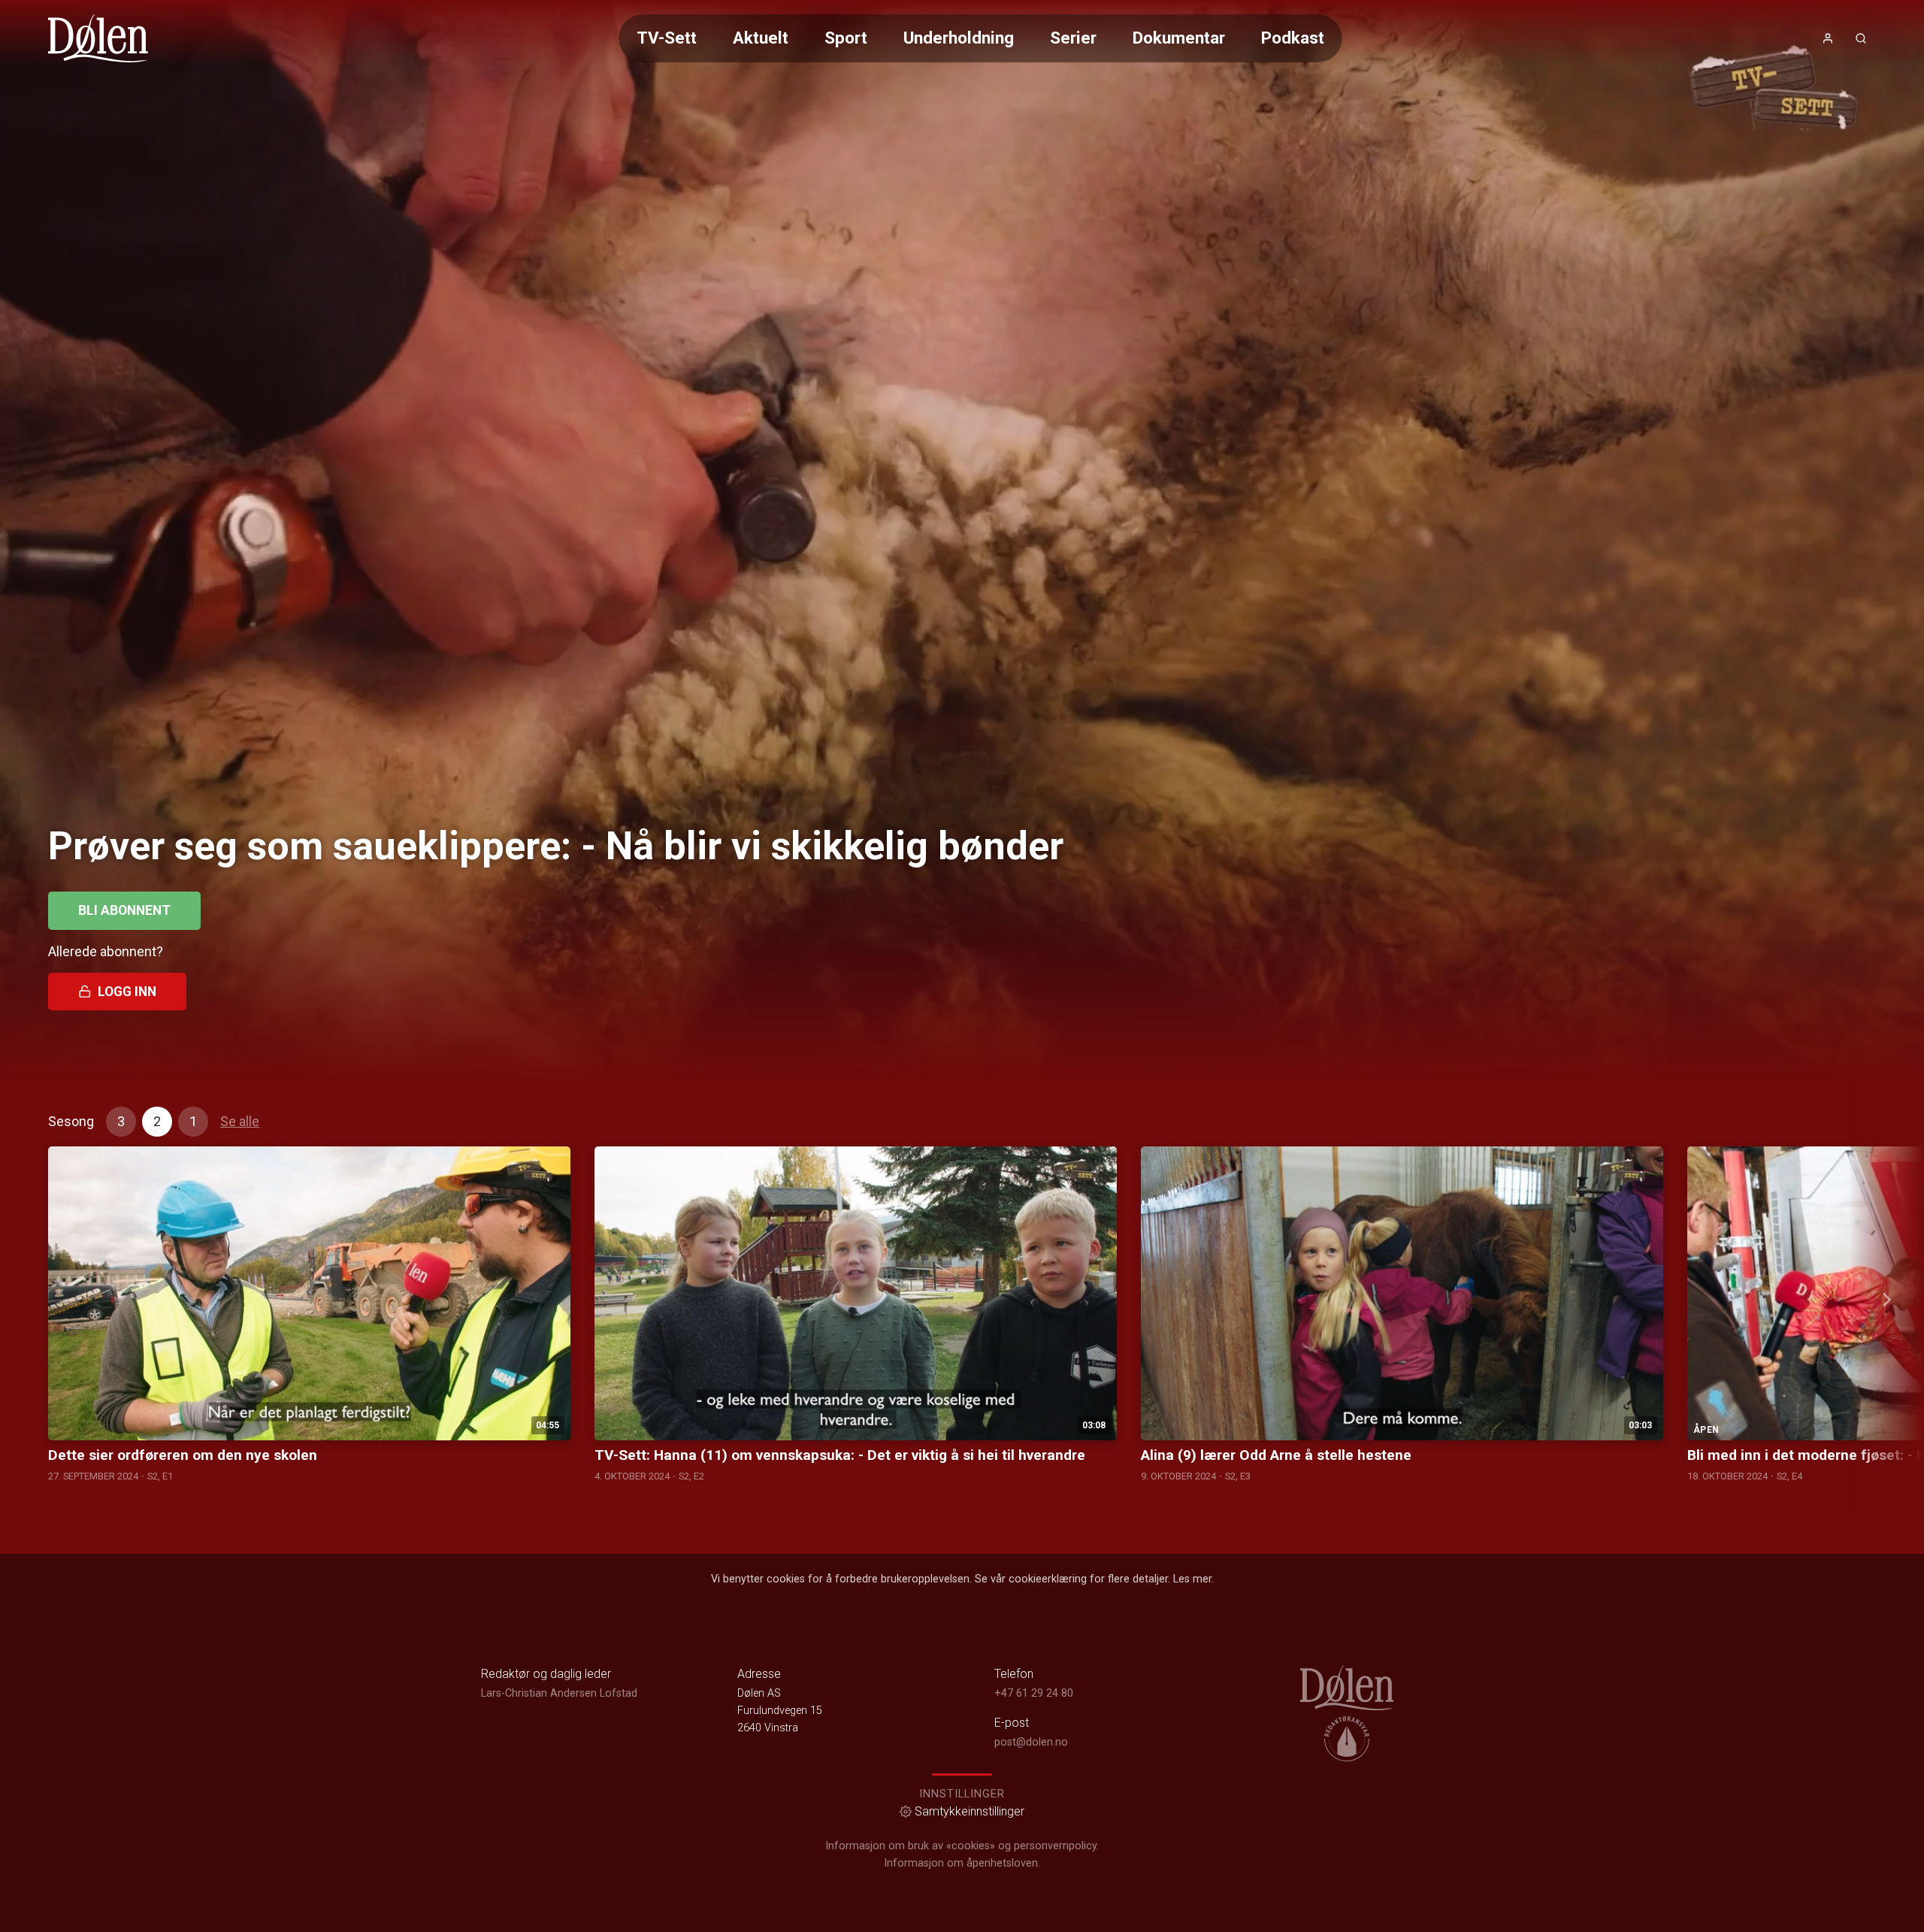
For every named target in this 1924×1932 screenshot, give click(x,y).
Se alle (240, 1121)
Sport (846, 38)
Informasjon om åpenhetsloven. (962, 1863)
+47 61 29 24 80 (1034, 1693)
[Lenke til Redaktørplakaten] (1347, 1739)
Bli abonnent (124, 910)
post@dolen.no (1031, 1742)
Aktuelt (761, 38)
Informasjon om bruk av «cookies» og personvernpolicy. (962, 1846)
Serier (1073, 38)
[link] (98, 38)
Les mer (1192, 1579)
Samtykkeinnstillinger (970, 1811)
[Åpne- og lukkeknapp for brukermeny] (1828, 38)
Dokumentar (1179, 38)
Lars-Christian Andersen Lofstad (559, 1693)
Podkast (1293, 38)
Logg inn (127, 992)
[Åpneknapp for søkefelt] (1861, 38)
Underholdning (959, 38)
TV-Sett (667, 38)
